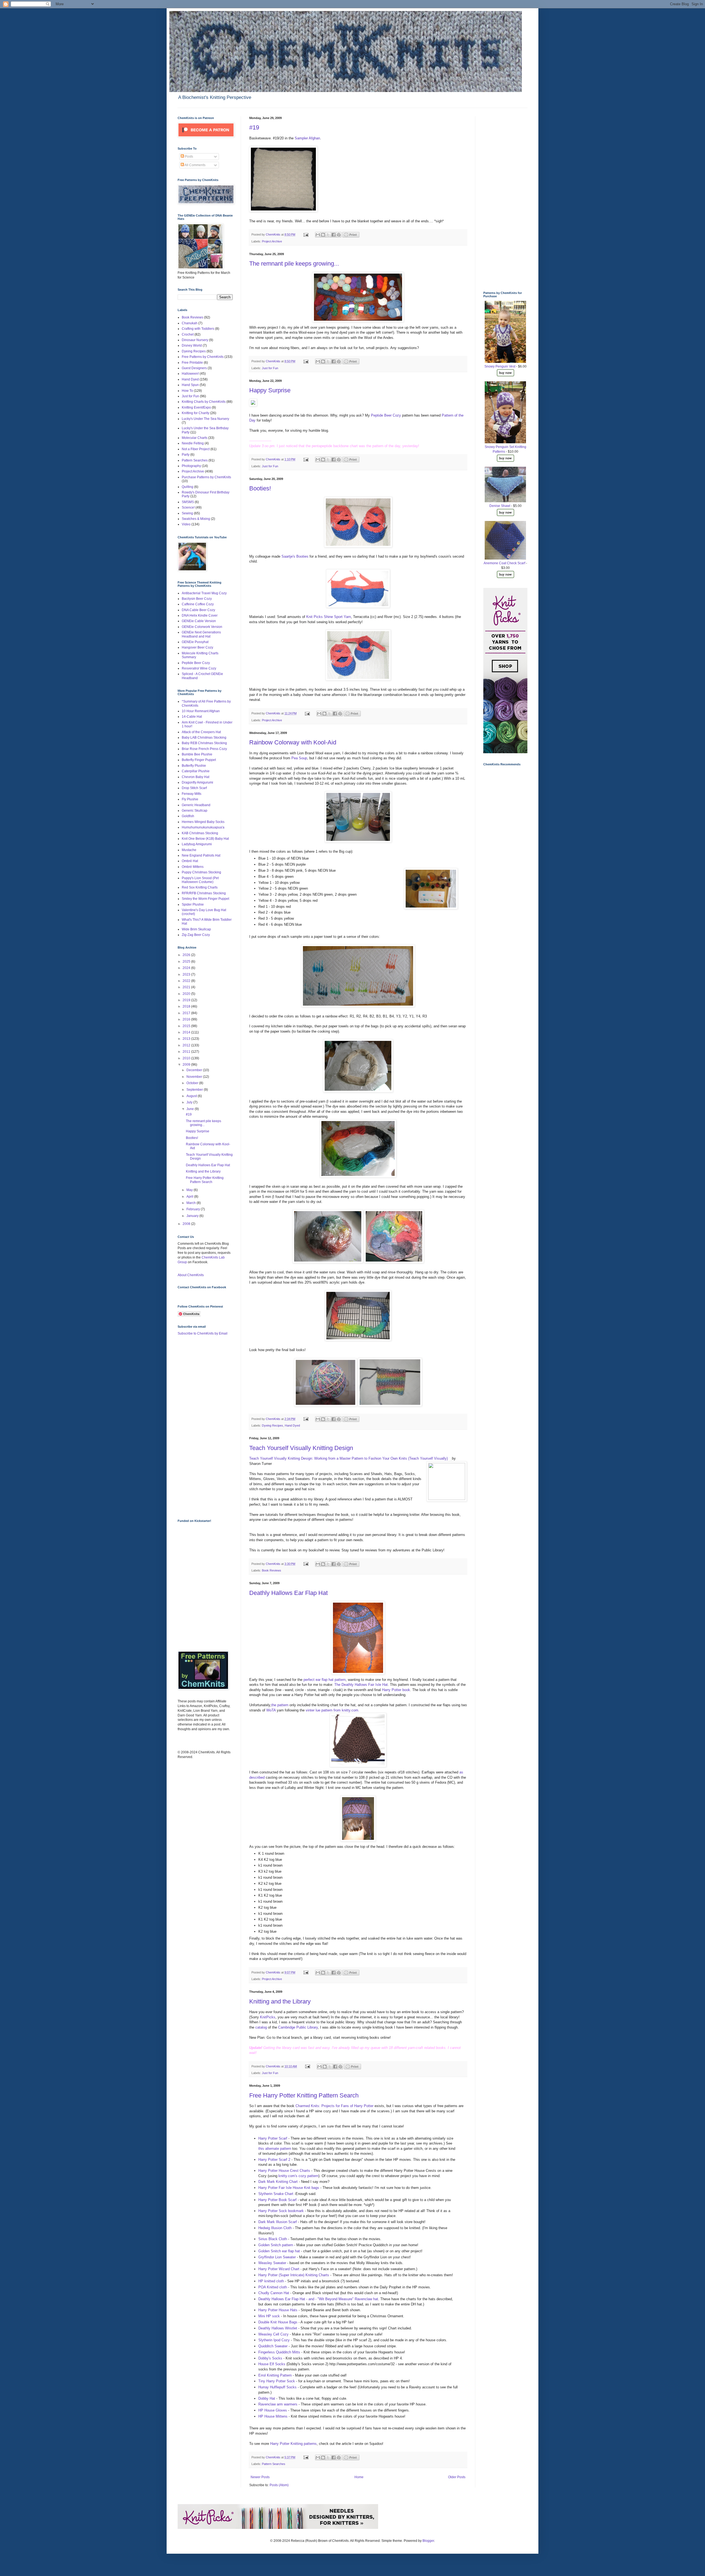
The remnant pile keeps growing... (294, 264)
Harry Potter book (396, 1690)
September (195, 1090)
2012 (187, 1045)
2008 (187, 1224)
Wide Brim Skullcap (196, 929)
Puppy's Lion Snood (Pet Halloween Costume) (200, 880)
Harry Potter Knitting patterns (293, 2444)
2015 (187, 1026)
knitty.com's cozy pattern (298, 2176)
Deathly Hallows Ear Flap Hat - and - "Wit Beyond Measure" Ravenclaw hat (318, 2299)
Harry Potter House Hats (278, 2310)
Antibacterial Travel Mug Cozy (204, 593)
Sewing (187, 513)
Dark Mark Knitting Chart (278, 2182)
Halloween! (190, 374)
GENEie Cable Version (199, 621)
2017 (187, 1013)
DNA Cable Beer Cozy (198, 610)
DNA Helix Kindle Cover (200, 615)
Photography (191, 466)
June (191, 1109)
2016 (187, 1019)
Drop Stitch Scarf (194, 788)
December (195, 1070)
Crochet (188, 334)
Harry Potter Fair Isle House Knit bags (289, 2188)
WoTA (271, 1710)
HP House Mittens (273, 2416)
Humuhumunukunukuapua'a (203, 827)
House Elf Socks (272, 2364)
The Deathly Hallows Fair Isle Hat (361, 1685)
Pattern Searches (274, 2464)
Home (359, 2477)
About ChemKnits (191, 1275)
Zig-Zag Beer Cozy (196, 935)
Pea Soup (299, 758)
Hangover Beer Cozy (197, 647)
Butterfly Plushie (194, 766)
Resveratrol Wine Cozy (199, 668)
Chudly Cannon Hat (274, 2293)
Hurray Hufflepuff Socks (278, 2387)
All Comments (195, 165)
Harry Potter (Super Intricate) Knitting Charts (294, 2275)
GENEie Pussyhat (195, 642)
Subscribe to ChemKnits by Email (203, 1333)
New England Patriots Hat (201, 855)
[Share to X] (328, 235)
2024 (187, 968)
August (192, 1096)
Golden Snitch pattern (276, 2245)
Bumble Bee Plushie (197, 754)
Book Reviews (272, 1570)
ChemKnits (273, 234)
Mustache (189, 850)
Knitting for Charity (196, 413)
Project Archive (272, 241)
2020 (187, 994)
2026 (187, 955)
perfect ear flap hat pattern (325, 1680)
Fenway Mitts (192, 794)
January (193, 1216)
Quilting (188, 487)
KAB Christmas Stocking (200, 833)
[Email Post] (306, 234)
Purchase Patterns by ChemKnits (206, 477)
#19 (254, 127)
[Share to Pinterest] (339, 235)
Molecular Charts (195, 438)
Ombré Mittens (193, 867)
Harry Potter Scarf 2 (274, 2160)
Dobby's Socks (271, 2358)
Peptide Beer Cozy (387, 415)
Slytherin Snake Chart (276, 2194)
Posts (189, 156)
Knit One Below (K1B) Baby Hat (205, 839)
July (190, 1102)
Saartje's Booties (295, 556)
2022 (187, 981)
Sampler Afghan (307, 138)
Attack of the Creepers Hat (201, 732)
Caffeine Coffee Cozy (198, 604)
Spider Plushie (193, 904)
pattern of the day (386, 446)
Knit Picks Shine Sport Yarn (329, 617)
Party (186, 455)
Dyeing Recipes (272, 1425)
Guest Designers (194, 368)
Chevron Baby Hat (196, 777)
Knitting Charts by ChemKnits (204, 402)
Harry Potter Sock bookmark (281, 2211)
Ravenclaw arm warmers (278, 2404)
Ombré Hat (190, 861)
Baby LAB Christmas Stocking (204, 738)
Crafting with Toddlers (198, 329)
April (190, 1197)
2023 (187, 974)
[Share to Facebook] (333, 235)
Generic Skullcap (195, 811)
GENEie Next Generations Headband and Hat (201, 634)
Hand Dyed (292, 1425)
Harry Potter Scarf (273, 2138)
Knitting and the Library (280, 2001)
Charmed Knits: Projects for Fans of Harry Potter (334, 2106)
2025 (187, 962)
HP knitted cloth (271, 2281)
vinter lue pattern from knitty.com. (333, 1710)
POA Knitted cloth (273, 2287)
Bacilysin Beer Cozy (197, 599)
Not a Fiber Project (196, 449)
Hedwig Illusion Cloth (275, 2228)
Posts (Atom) (279, 2485)
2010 (187, 1058)
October (193, 1083)
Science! (188, 507)
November (195, 1077)
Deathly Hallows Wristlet (278, 2328)
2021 (187, 987)
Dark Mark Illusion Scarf (278, 2222)
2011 (187, 1052)
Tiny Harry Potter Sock (277, 2381)
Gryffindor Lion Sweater (277, 2257)
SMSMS (188, 502)
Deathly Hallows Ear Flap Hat (288, 1593)
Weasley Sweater (272, 2263)
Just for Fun (270, 368)
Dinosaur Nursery (195, 340)
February (194, 1209)
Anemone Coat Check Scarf (504, 563)
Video (186, 524)
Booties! (260, 488)
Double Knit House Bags (278, 2322)
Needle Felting (193, 443)
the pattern (280, 1705)
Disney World (192, 345)
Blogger (428, 2541)
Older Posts (457, 2477)
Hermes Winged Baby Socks (203, 822)
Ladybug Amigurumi (197, 844)
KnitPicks (268, 2017)
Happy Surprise (270, 390)
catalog (262, 2027)
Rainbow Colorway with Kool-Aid (293, 742)
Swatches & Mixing (196, 519)
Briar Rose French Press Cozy (204, 749)
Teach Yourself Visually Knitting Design (301, 1448)
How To (187, 391)
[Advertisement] (200, 1427)
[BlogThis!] (323, 235)
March (192, 1203)
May (190, 1190)
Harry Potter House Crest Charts (284, 2171)
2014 (187, 1032)
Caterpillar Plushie (196, 771)
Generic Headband (196, 805)
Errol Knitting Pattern (275, 2375)
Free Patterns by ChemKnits (203, 357)
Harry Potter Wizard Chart (279, 2269)
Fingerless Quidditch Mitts (279, 2352)
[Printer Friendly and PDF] (351, 236)
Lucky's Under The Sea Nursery (205, 419)
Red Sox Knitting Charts (200, 887)
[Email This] (318, 235)
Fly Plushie (190, 799)
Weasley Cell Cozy (273, 2334)
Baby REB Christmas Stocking (204, 743)
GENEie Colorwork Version (202, 627)
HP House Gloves (273, 2410)
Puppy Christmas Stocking (201, 872)
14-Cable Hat (192, 717)
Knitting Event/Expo (196, 407)
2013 (187, 1039)
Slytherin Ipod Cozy (274, 2340)
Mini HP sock (269, 2316)
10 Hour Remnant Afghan (201, 711)
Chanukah (190, 323)
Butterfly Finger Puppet (199, 760)
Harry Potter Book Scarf (277, 2200)
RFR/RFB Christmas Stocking (204, 893)
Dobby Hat (267, 2398)
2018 (187, 1006)
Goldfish (188, 816)
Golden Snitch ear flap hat (279, 2251)
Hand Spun (190, 385)
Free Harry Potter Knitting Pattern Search (304, 2095)
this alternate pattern (275, 2149)
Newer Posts (260, 2477)
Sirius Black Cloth (273, 2239)
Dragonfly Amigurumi (197, 782)
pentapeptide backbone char (334, 446)
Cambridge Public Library (298, 2027)
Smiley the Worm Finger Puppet (205, 899)
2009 (187, 1065)
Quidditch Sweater (273, 2346)
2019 (187, 1000)
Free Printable (192, 363)
